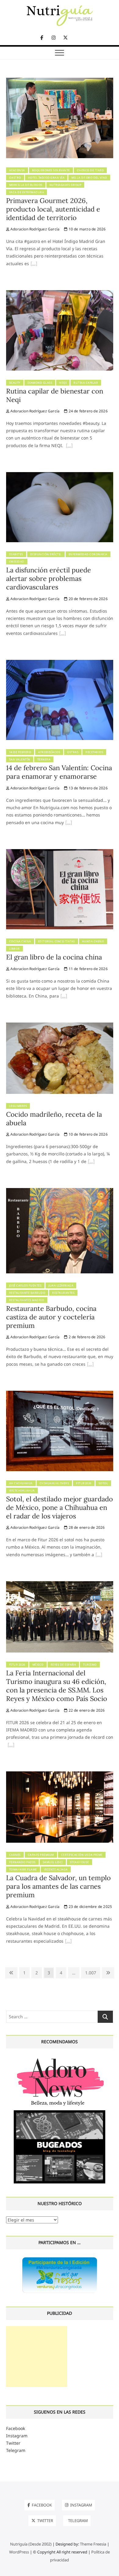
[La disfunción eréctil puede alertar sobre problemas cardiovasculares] (60, 476)
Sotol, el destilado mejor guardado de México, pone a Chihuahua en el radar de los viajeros (60, 1507)
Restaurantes (63, 1293)
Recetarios (94, 752)
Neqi (63, 383)
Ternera (44, 759)
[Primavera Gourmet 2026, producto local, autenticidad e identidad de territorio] (60, 81)
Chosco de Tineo (90, 170)
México (38, 1665)
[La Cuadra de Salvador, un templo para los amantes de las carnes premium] (60, 1775)
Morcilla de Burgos (26, 185)
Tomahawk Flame (23, 1869)
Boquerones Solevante (51, 170)
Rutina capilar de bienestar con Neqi (55, 395)
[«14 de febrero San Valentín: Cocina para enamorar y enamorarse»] (69, 823)
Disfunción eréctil (46, 554)
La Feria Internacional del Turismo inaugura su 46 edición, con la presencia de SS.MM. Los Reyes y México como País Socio (57, 1686)
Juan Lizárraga (61, 1285)
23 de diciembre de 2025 (90, 1907)
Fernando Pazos (22, 1862)
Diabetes (16, 554)
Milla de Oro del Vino (89, 178)
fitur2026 (84, 1483)
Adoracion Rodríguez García (34, 229)
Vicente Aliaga (56, 1869)
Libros (14, 949)
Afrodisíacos (49, 752)
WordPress (19, 2552)
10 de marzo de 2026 (87, 229)
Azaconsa (17, 170)
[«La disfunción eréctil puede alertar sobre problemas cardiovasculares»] (63, 634)
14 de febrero (20, 752)
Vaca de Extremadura (27, 192)
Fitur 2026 (17, 1665)
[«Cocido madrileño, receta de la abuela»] (91, 1162)
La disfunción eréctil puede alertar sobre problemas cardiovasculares (49, 578)
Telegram (16, 2450)
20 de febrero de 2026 (87, 599)
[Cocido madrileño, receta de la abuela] (60, 1026)
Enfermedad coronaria (88, 554)
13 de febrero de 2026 (87, 788)
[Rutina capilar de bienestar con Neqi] (60, 294)
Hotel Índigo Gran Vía (46, 178)
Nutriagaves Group (65, 185)
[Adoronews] (60, 2058)
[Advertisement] (37, 2357)
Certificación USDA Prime (82, 1855)
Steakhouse (79, 1862)
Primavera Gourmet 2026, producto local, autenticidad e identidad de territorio (53, 209)
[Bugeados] (60, 2113)
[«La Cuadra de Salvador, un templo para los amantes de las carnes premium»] (68, 1942)
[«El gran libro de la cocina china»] (64, 997)
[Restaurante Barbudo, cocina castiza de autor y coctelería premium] (60, 1192)
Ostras (73, 752)
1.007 (90, 1973)
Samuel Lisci (53, 1862)
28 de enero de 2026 (86, 1527)
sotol (103, 1483)
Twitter (13, 2443)
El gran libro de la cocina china (54, 957)
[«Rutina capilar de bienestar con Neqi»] (69, 446)
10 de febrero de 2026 (87, 1134)
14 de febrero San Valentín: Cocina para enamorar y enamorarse (59, 772)
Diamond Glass (40, 383)
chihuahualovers (54, 1483)
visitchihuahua (22, 1491)
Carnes (15, 1855)
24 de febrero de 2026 (87, 411)
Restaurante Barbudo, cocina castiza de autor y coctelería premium (51, 1317)
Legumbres (18, 1106)
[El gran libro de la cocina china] (60, 853)
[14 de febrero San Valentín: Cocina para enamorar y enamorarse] (60, 663)
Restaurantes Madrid (27, 1300)
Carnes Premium (41, 1855)
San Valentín (20, 759)
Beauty (15, 383)
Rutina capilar (86, 383)
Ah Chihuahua (21, 1483)
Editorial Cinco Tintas (57, 941)
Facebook (16, 2428)
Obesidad (17, 562)
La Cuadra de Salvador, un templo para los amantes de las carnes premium (58, 1886)
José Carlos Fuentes (25, 1285)
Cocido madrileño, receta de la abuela (54, 1119)
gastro (15, 178)
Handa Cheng (93, 941)
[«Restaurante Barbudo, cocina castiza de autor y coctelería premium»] (90, 1365)
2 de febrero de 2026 (86, 1337)
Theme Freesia (93, 2544)
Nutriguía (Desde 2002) (31, 2544)
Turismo (90, 1665)
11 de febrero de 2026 (87, 969)
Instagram (17, 2436)
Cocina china (20, 941)
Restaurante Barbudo (27, 1293)
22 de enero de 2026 (86, 1710)
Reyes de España (63, 1665)
